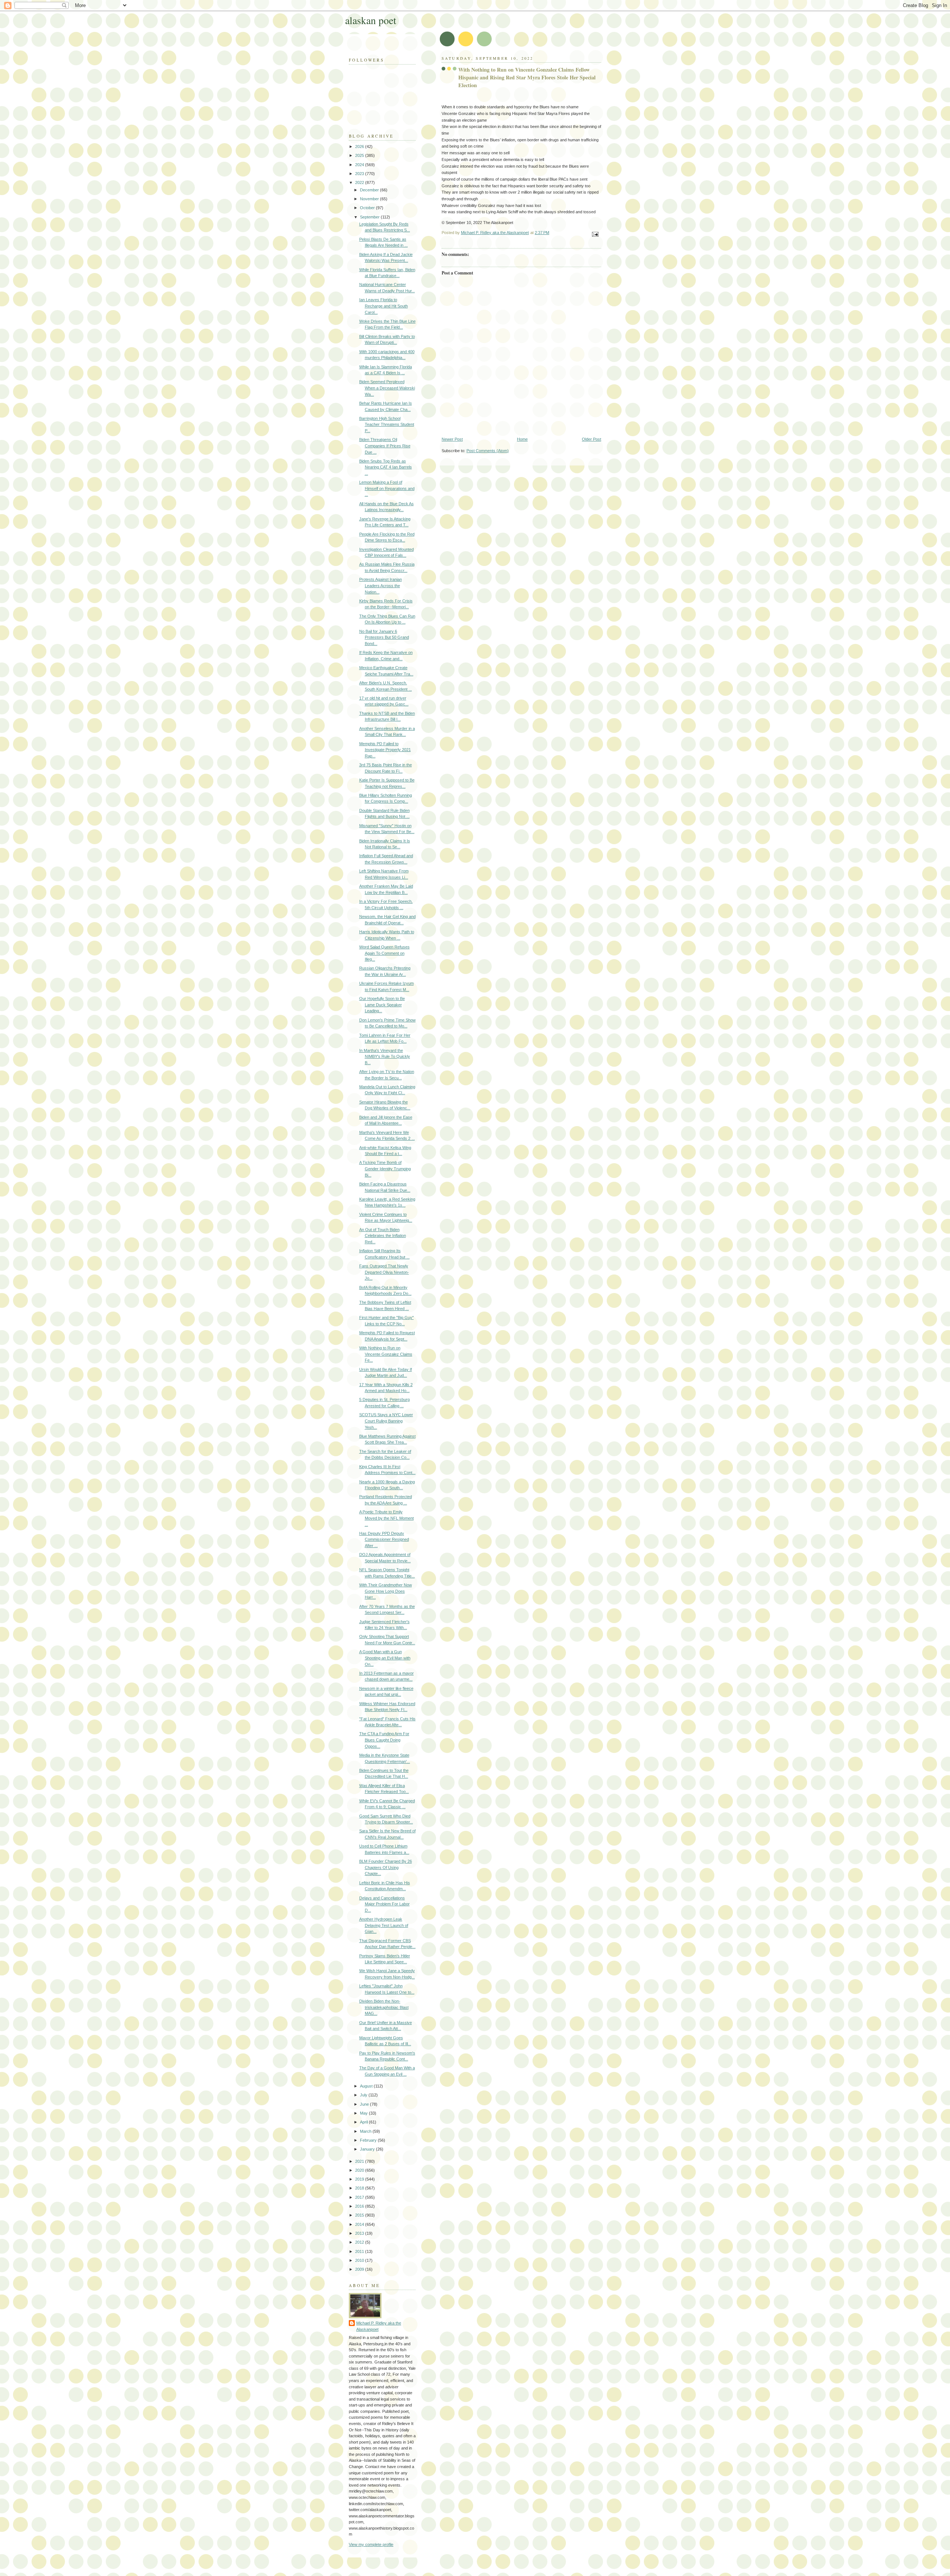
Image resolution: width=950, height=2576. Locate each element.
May (364, 2113)
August (367, 2086)
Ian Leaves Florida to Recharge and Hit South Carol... (384, 306)
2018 (360, 2188)
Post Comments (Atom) (488, 451)
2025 (360, 155)
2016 (360, 2206)
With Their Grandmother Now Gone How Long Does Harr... (386, 1591)
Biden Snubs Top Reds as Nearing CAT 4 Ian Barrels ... (386, 467)
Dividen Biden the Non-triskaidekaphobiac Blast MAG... (384, 2007)
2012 (360, 2242)
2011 (360, 2251)
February (369, 2140)
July (364, 2095)
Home (522, 439)
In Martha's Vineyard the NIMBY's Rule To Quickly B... (385, 1057)
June (365, 2104)
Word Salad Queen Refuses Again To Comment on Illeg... (384, 953)
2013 (360, 2233)
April (364, 2122)
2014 (360, 2224)
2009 (360, 2269)
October (368, 208)
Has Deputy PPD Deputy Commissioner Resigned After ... (384, 1539)
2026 (360, 147)
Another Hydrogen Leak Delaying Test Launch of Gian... (384, 1925)
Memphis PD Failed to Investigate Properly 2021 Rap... (385, 750)
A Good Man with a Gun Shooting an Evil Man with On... (385, 1658)
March (366, 2131)
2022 (360, 182)
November (370, 199)
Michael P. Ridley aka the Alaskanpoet (379, 2326)
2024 (360, 165)
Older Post (592, 439)
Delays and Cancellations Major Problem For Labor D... (384, 1904)
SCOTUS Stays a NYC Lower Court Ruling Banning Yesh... (386, 1421)
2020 (360, 2170)
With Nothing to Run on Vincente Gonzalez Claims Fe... (386, 1354)
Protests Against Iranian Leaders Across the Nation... (381, 585)
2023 (360, 174)
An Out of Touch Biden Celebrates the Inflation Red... (383, 1236)
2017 (360, 2197)
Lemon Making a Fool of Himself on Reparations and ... (387, 488)
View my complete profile (371, 2544)
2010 (360, 2260)
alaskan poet (371, 20)
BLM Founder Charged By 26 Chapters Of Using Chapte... (386, 1867)
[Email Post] (595, 234)
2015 (360, 2215)
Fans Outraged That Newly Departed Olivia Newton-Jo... (384, 1272)
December (370, 190)
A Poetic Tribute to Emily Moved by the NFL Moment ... (386, 1518)
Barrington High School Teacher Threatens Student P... (387, 425)
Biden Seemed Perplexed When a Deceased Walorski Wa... (387, 388)
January (368, 2149)
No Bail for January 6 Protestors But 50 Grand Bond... (384, 637)
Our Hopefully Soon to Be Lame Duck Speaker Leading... (382, 1005)
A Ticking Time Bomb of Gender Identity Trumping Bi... (385, 1169)
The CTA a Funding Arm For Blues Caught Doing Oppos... (384, 1740)
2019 (360, 2179)
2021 (360, 2161)
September (370, 217)
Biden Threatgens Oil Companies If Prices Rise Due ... (385, 446)
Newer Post (452, 439)
